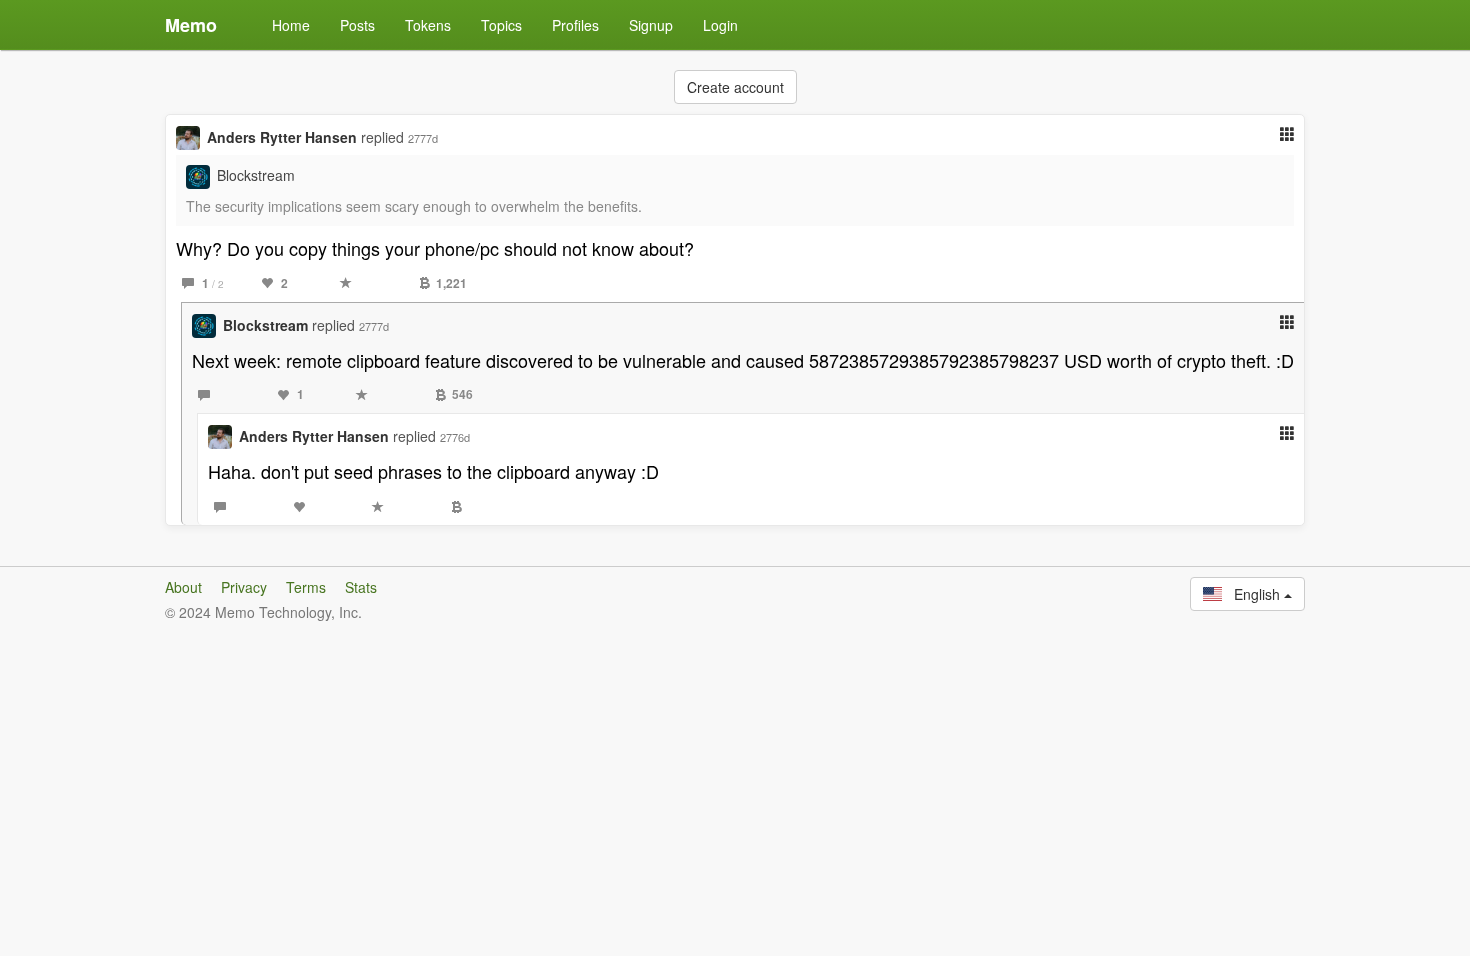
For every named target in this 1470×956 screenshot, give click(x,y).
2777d (423, 138)
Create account (735, 87)
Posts (357, 25)
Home (291, 25)
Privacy (244, 587)
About (183, 587)
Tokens (428, 25)
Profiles (575, 25)
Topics (501, 25)
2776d (455, 437)
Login (720, 25)
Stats (361, 587)
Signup (651, 25)
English (1253, 594)
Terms (306, 587)
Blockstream (256, 175)
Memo (191, 25)
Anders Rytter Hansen (282, 137)
